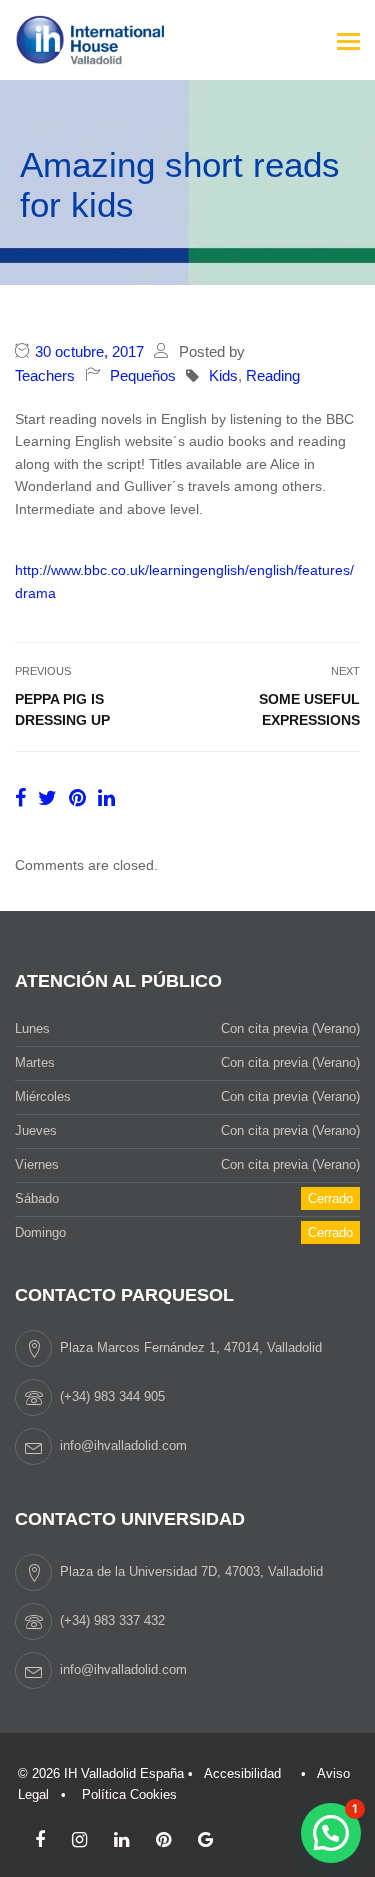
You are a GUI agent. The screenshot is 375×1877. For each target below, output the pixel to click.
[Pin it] (80, 798)
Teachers (45, 375)
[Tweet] (50, 798)
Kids (223, 375)
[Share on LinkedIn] (106, 798)
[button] (331, 1833)
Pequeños (143, 375)
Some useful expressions (309, 709)
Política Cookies (129, 1794)
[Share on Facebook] (23, 798)
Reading (273, 375)
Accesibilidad (242, 1773)
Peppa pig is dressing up (62, 709)
